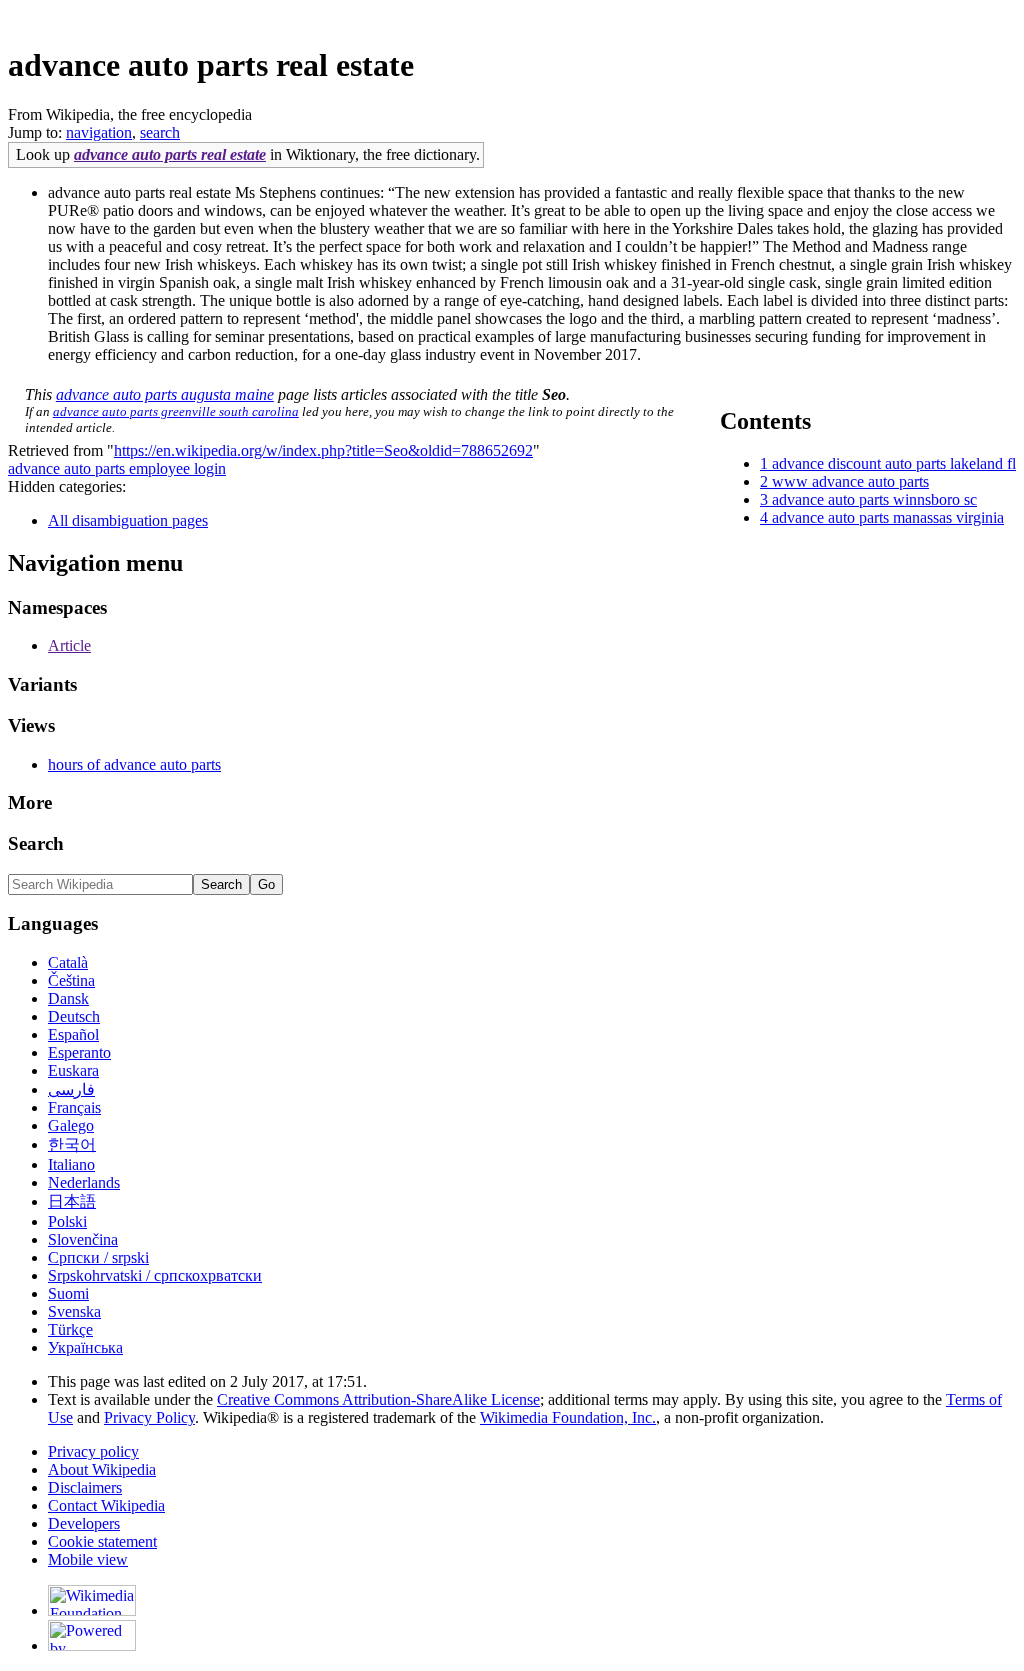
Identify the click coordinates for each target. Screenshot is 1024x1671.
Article (69, 645)
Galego (71, 1125)
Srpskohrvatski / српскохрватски (155, 1275)
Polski (67, 1221)
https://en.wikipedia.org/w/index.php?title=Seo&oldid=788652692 (323, 450)
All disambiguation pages (128, 520)
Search (36, 843)
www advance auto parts (850, 481)
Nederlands (84, 1182)
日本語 (72, 1201)
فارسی (71, 1089)
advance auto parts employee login (117, 468)
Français (74, 1107)
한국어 (72, 1144)
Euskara (73, 1070)
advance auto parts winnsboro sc (874, 499)
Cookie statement (102, 1541)
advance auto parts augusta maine (165, 394)
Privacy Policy (149, 1417)
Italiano (71, 1164)
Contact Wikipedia (106, 1505)
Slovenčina (83, 1239)
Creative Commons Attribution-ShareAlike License (378, 1399)
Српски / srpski (98, 1257)
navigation (99, 132)
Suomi (68, 1293)
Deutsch (74, 1016)
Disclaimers (85, 1487)
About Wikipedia (102, 1469)
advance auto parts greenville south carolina (176, 411)
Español (73, 1034)
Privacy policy (93, 1451)
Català (68, 962)
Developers (84, 1523)
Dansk (68, 998)
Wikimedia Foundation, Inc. (568, 1417)
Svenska (74, 1311)
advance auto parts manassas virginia (888, 517)
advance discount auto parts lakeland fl (894, 463)
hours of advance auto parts (134, 764)
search (160, 132)
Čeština (71, 980)
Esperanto (79, 1052)
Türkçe (70, 1329)
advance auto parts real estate (170, 154)
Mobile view (88, 1559)
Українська (85, 1347)
